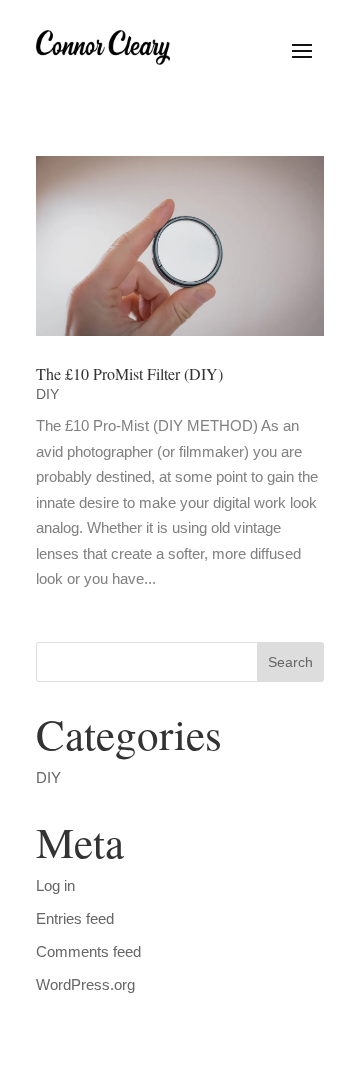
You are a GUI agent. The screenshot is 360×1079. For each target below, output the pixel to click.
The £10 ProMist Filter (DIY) (129, 373)
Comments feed (88, 951)
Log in (55, 885)
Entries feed (75, 918)
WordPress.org (85, 984)
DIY (47, 394)
